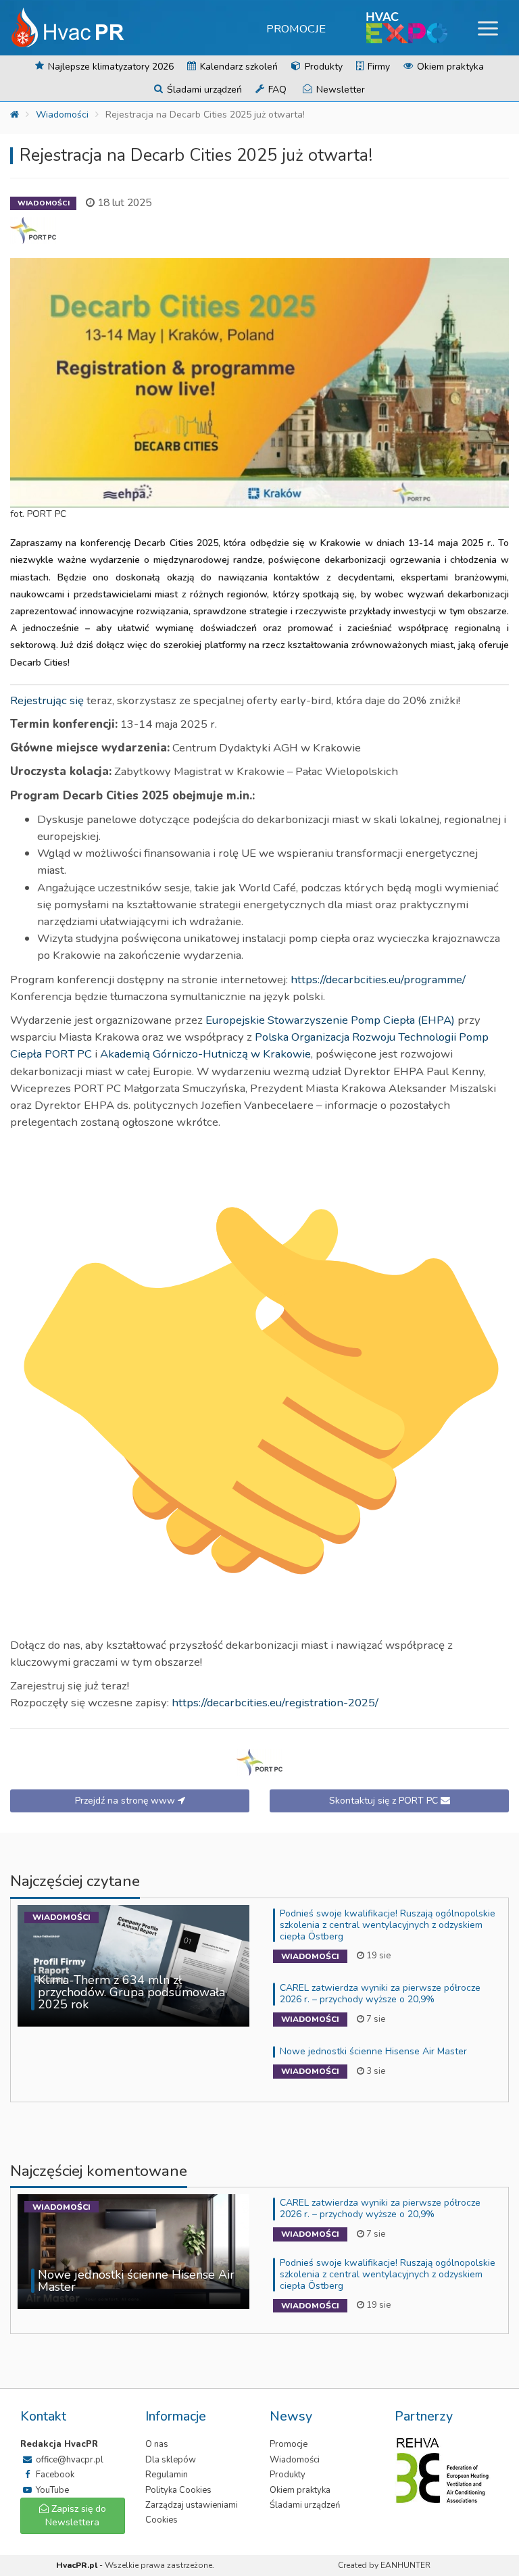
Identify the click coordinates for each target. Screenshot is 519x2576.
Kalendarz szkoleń (238, 67)
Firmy (377, 67)
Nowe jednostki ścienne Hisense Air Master (373, 2051)
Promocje (296, 29)
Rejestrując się (47, 700)
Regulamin (167, 2475)
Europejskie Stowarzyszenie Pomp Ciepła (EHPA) (330, 1020)
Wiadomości (62, 115)
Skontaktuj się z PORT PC (385, 1801)
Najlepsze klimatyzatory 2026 (109, 67)
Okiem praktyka (449, 67)
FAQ (276, 90)
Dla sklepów (171, 2460)
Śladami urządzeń (203, 90)
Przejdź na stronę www (126, 1801)
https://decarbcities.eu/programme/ (378, 980)
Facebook (54, 2475)
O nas (157, 2444)
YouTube (51, 2490)
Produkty (322, 67)
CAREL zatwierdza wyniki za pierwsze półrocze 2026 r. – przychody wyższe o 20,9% (380, 1993)
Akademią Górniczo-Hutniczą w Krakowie (205, 1054)
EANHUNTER (405, 2565)
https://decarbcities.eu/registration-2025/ (275, 1703)
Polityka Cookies (178, 2490)
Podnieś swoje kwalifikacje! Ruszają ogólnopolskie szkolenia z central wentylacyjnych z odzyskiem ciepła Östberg (388, 1925)
